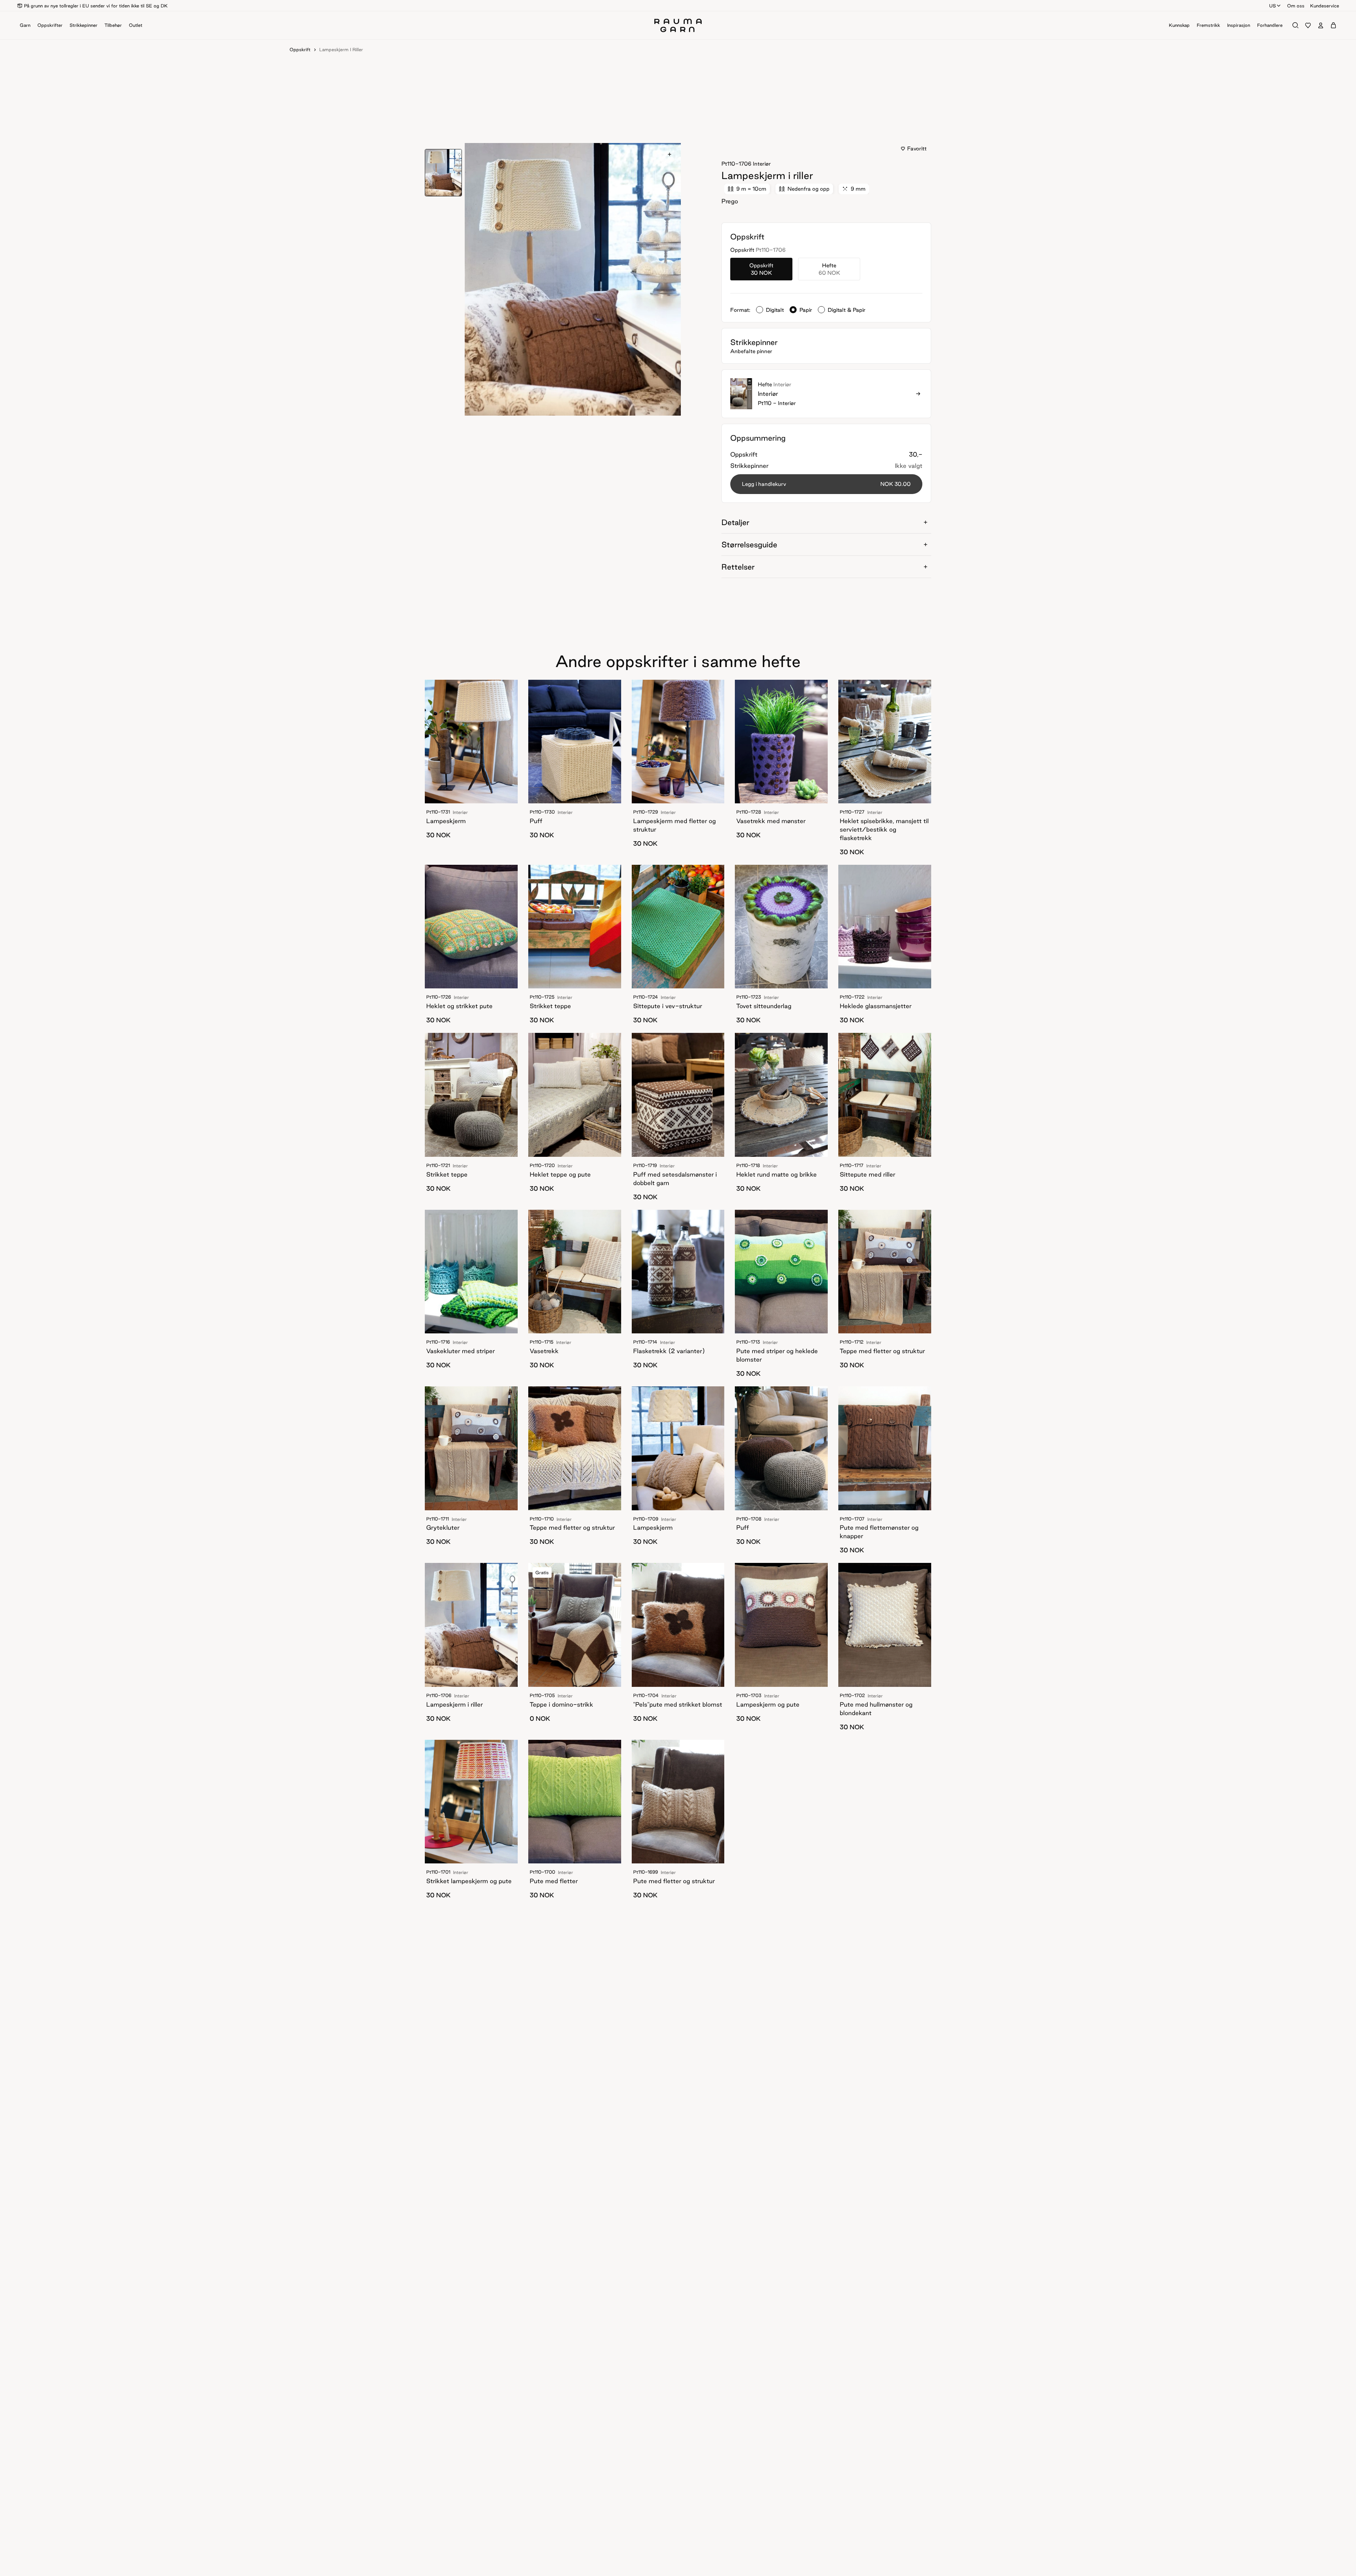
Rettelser (738, 567)
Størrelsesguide (749, 545)
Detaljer (735, 522)
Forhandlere (1270, 25)
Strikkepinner (84, 25)
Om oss (1296, 6)
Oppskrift (300, 49)
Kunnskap (1179, 25)
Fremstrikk (1208, 25)
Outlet (136, 25)
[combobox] (1275, 6)
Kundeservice (1325, 6)
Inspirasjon (1239, 25)
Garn (25, 25)
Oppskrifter (50, 25)
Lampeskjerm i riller (341, 49)
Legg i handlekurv (826, 484)
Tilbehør (113, 25)
